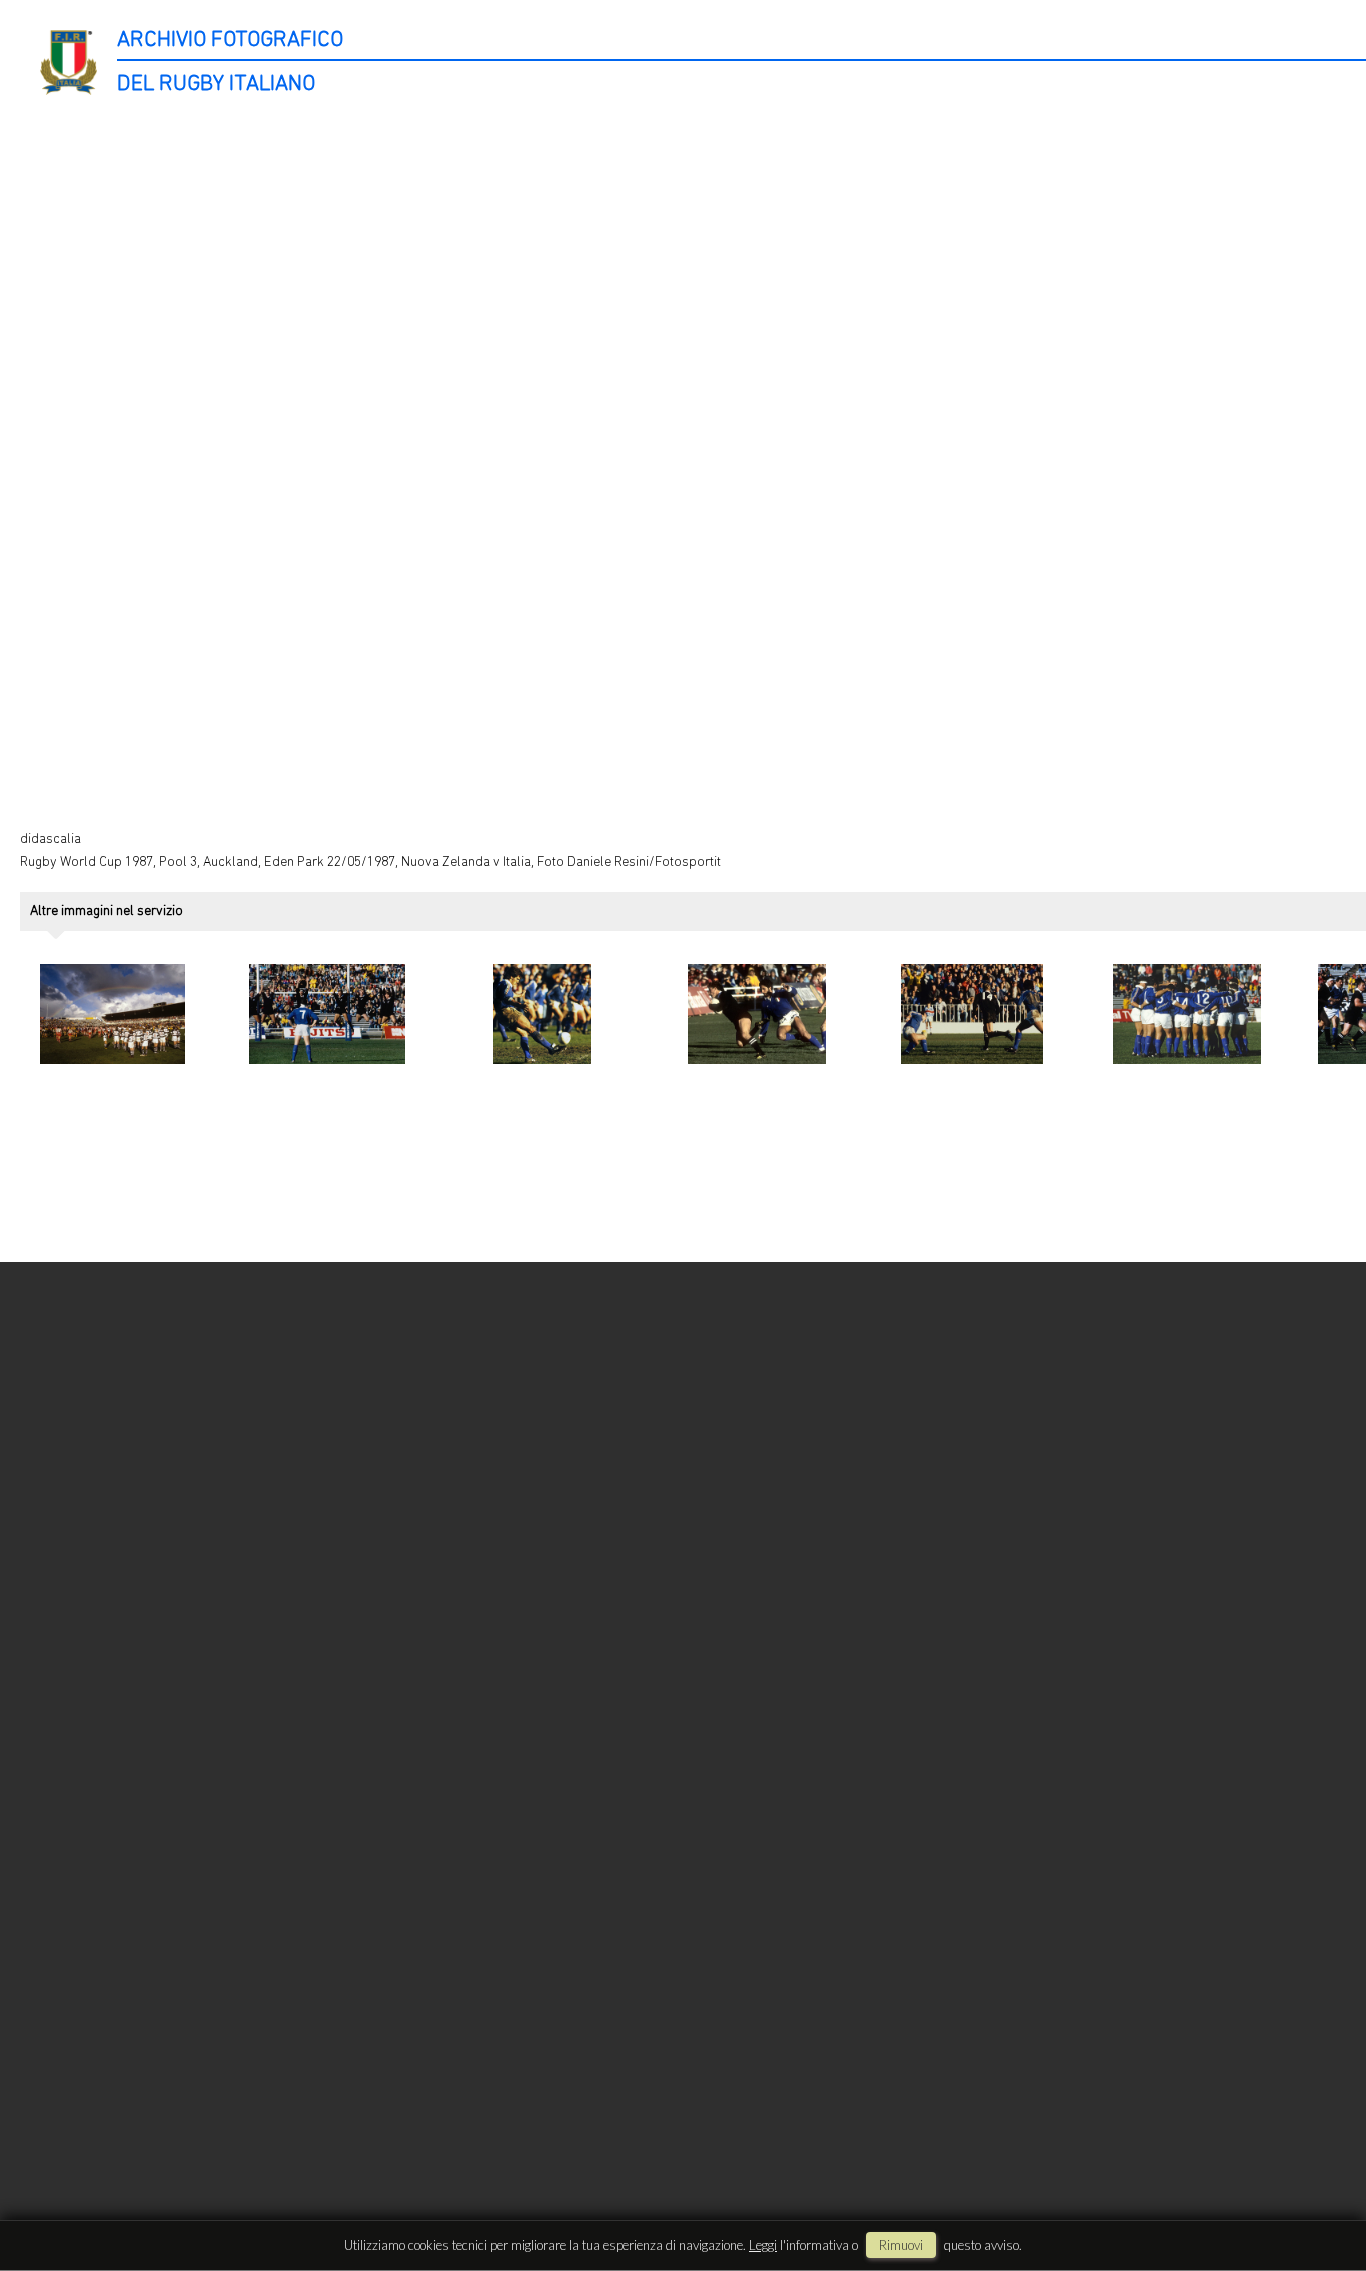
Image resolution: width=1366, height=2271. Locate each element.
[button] (1313, 2188)
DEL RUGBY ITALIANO (216, 84)
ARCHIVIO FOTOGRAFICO (230, 40)
